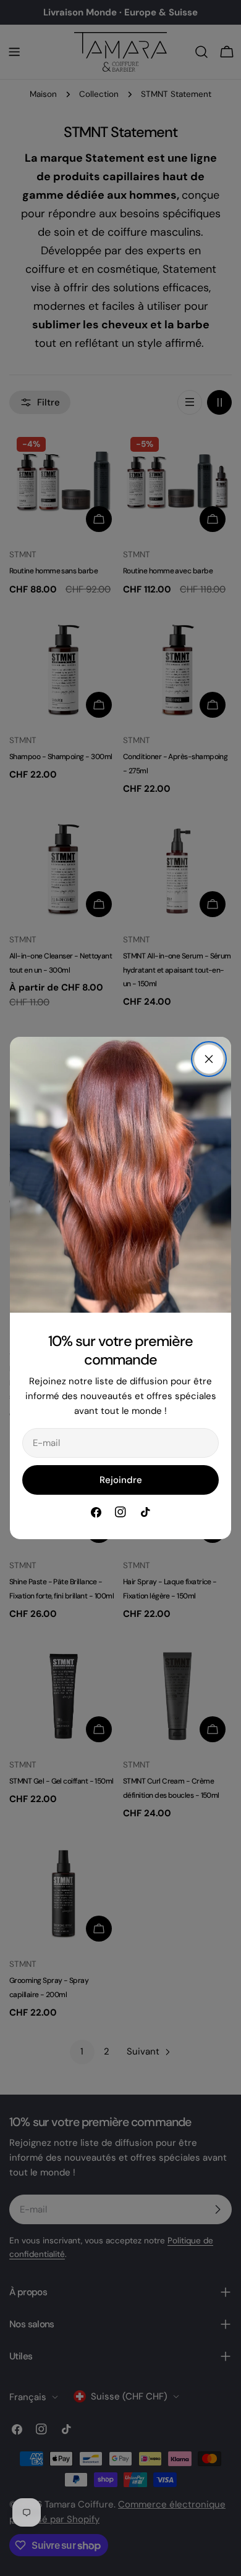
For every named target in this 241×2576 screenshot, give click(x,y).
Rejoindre (121, 1480)
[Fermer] (209, 1059)
